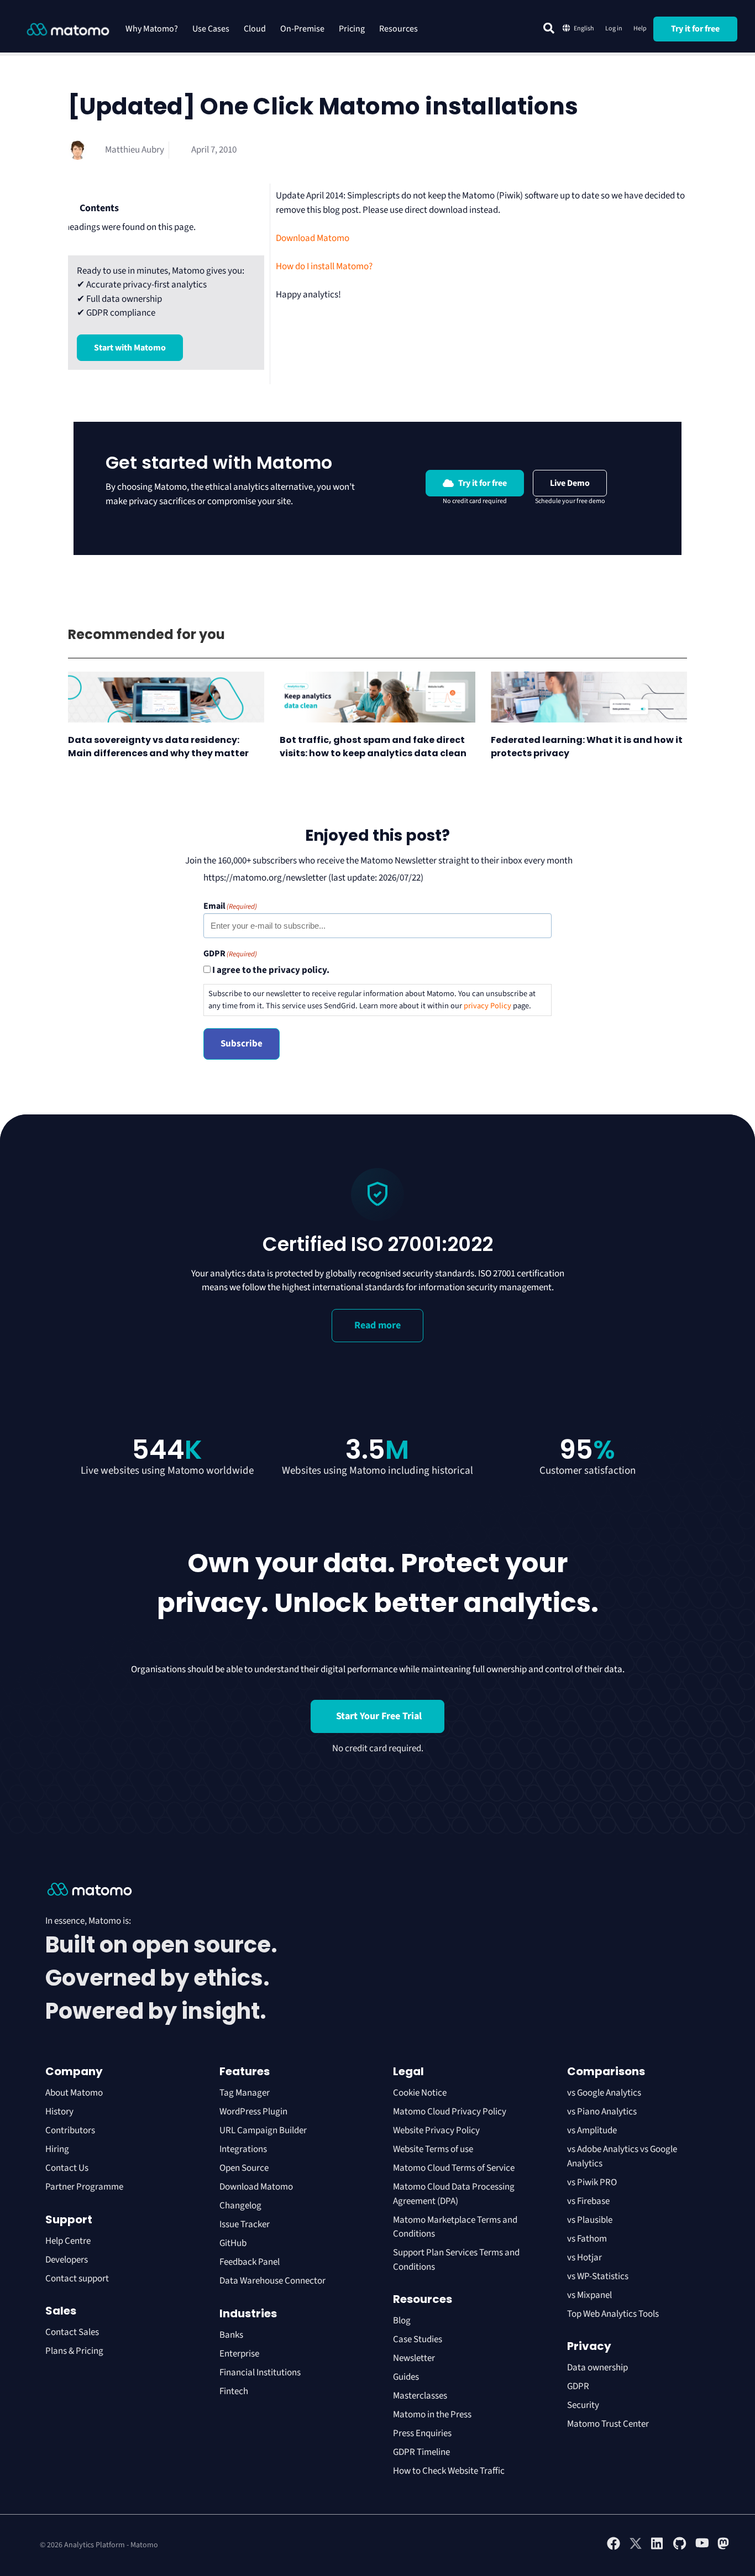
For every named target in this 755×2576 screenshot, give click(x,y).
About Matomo (74, 2093)
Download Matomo (313, 238)
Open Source (244, 2168)
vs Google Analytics (604, 2093)
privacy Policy (487, 1006)
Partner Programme (84, 2187)
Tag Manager (245, 2093)
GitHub (233, 2243)
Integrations (243, 2149)
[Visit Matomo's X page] (636, 2548)
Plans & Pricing (74, 2351)
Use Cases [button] (211, 29)
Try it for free (695, 29)
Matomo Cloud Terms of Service (454, 2168)
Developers (67, 2260)
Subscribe (242, 1044)
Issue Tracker (245, 2224)
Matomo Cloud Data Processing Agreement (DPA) (454, 2194)
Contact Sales (72, 2332)
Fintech (234, 2391)
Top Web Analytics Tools (613, 2314)
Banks (232, 2335)
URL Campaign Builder (263, 2130)
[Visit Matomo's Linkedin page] (658, 2548)
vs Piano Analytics (602, 2112)
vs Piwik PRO (592, 2182)
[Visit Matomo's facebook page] (614, 2548)
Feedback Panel (250, 2262)
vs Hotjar (584, 2258)
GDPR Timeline (421, 2452)
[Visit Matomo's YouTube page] (702, 2547)
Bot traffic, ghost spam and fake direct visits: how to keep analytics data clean (374, 747)
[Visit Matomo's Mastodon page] (724, 2548)
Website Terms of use (433, 2149)
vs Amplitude (592, 2130)
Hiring (57, 2149)
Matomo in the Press (432, 2415)
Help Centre (68, 2241)
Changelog (240, 2206)
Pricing (352, 29)
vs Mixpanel (589, 2295)
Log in (614, 28)
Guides (406, 2377)
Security (583, 2405)
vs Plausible (590, 2220)
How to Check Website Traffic (449, 2471)
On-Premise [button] (302, 29)
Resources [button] (399, 29)
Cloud (255, 29)
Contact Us (67, 2168)
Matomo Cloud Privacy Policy (450, 2112)
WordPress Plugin (253, 2112)
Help (640, 28)
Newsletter (414, 2358)
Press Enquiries (422, 2433)
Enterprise (240, 2354)
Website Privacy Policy (436, 2130)
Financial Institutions (261, 2373)
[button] (549, 28)
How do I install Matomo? (324, 266)
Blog (402, 2321)
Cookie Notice (420, 2093)
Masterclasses (420, 2396)
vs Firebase (588, 2201)
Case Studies (418, 2339)
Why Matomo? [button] (152, 29)
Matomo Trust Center (608, 2424)
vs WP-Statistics (598, 2276)
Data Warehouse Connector (272, 2281)
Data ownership (597, 2368)
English (584, 28)
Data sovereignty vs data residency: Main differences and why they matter (158, 747)
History (59, 2112)
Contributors (70, 2130)
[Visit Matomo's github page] (680, 2548)
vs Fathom (587, 2239)
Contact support (77, 2279)
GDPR (578, 2386)
